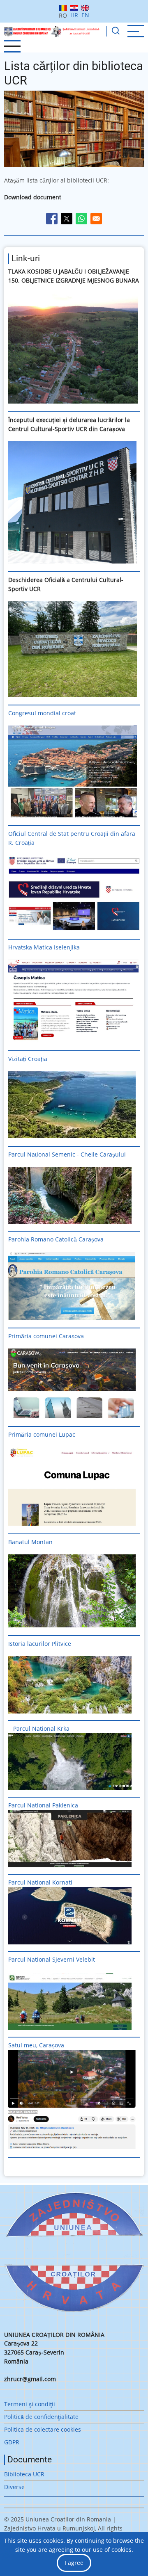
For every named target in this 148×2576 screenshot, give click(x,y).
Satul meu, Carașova (36, 2045)
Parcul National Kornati (41, 1882)
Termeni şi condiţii (30, 2404)
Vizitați (17, 1059)
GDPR (12, 2442)
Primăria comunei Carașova (46, 1336)
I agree (74, 2563)
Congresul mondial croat (42, 713)
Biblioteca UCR (24, 2474)
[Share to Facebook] (52, 219)
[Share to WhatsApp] (81, 219)
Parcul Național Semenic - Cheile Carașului (67, 1154)
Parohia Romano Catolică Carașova (56, 1239)
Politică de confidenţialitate (41, 2417)
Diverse (14, 2487)
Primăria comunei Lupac (42, 1434)
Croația (38, 1059)
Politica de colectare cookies (43, 2429)
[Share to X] (67, 219)
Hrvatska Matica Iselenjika (44, 947)
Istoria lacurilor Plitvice (40, 1644)
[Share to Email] (96, 219)
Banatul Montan (30, 1542)
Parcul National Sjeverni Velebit (52, 1959)
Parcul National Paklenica (43, 1805)
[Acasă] (52, 31)
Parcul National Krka (41, 1728)
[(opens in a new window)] (74, 348)
